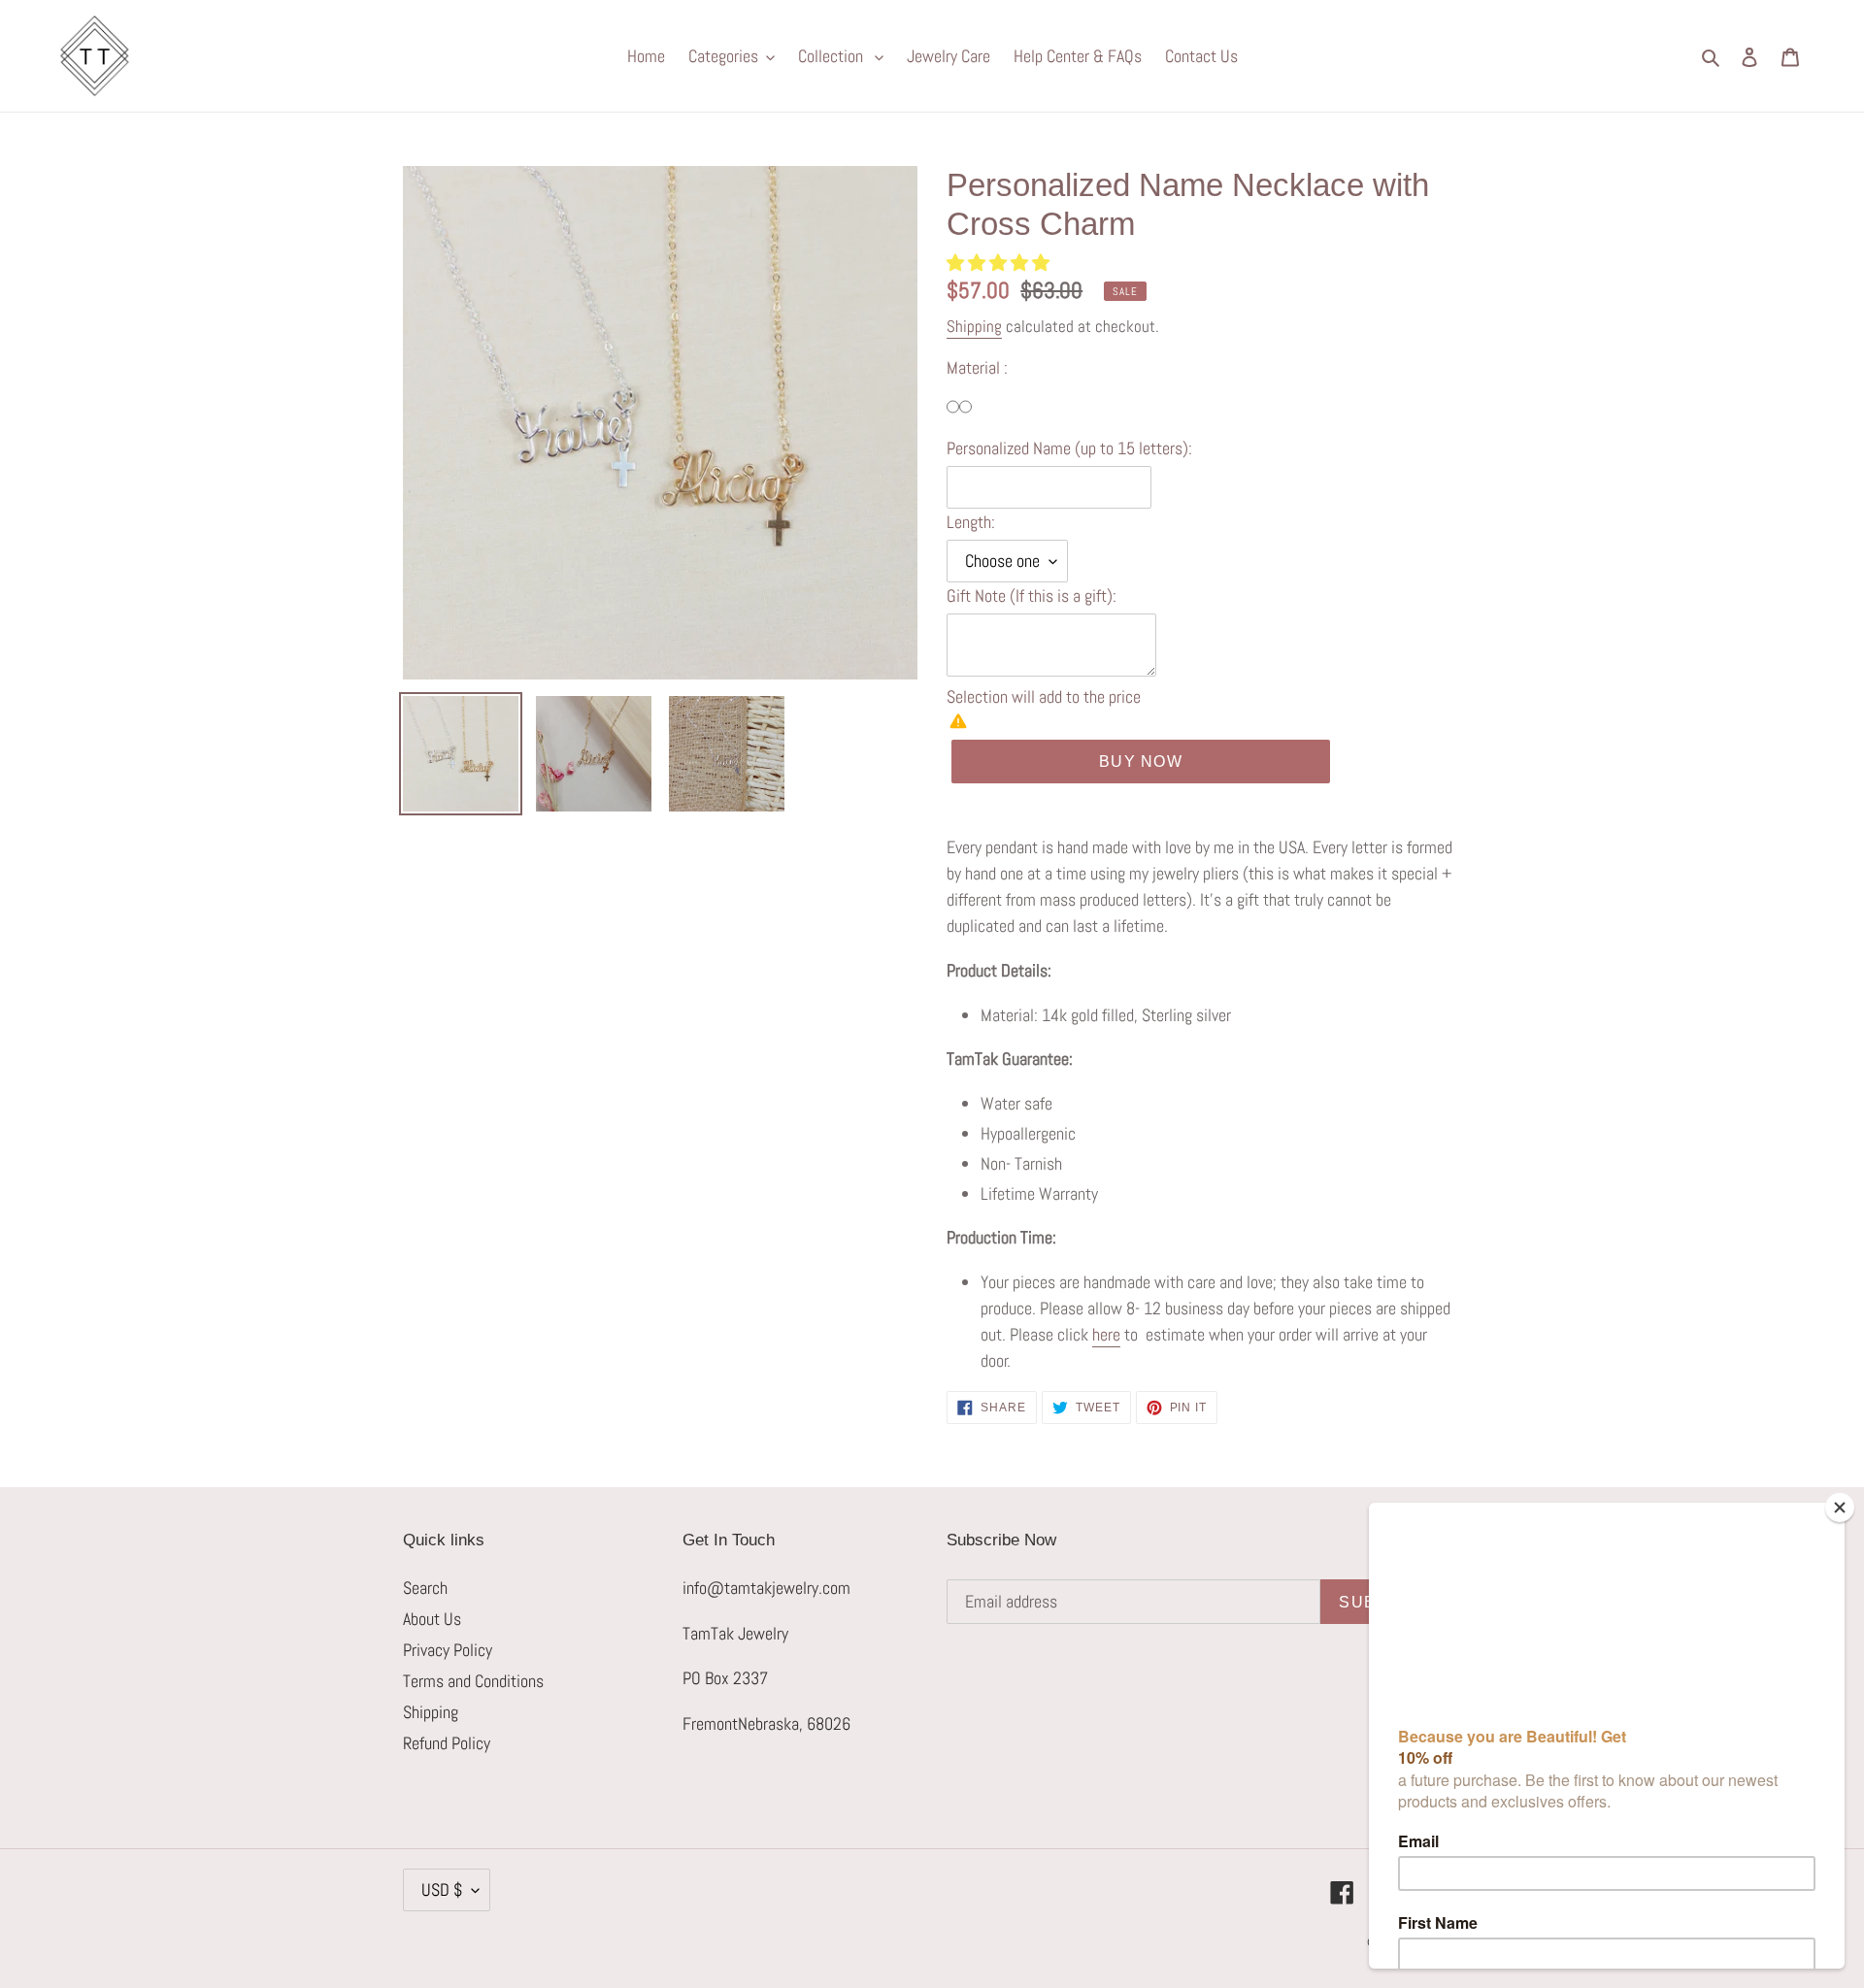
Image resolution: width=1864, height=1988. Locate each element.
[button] (1000, 263)
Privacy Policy (448, 1650)
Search (425, 1588)
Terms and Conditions (473, 1681)
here (1106, 1334)
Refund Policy (447, 1743)
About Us (432, 1619)
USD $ (442, 1889)
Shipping (974, 326)
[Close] (1840, 1508)
